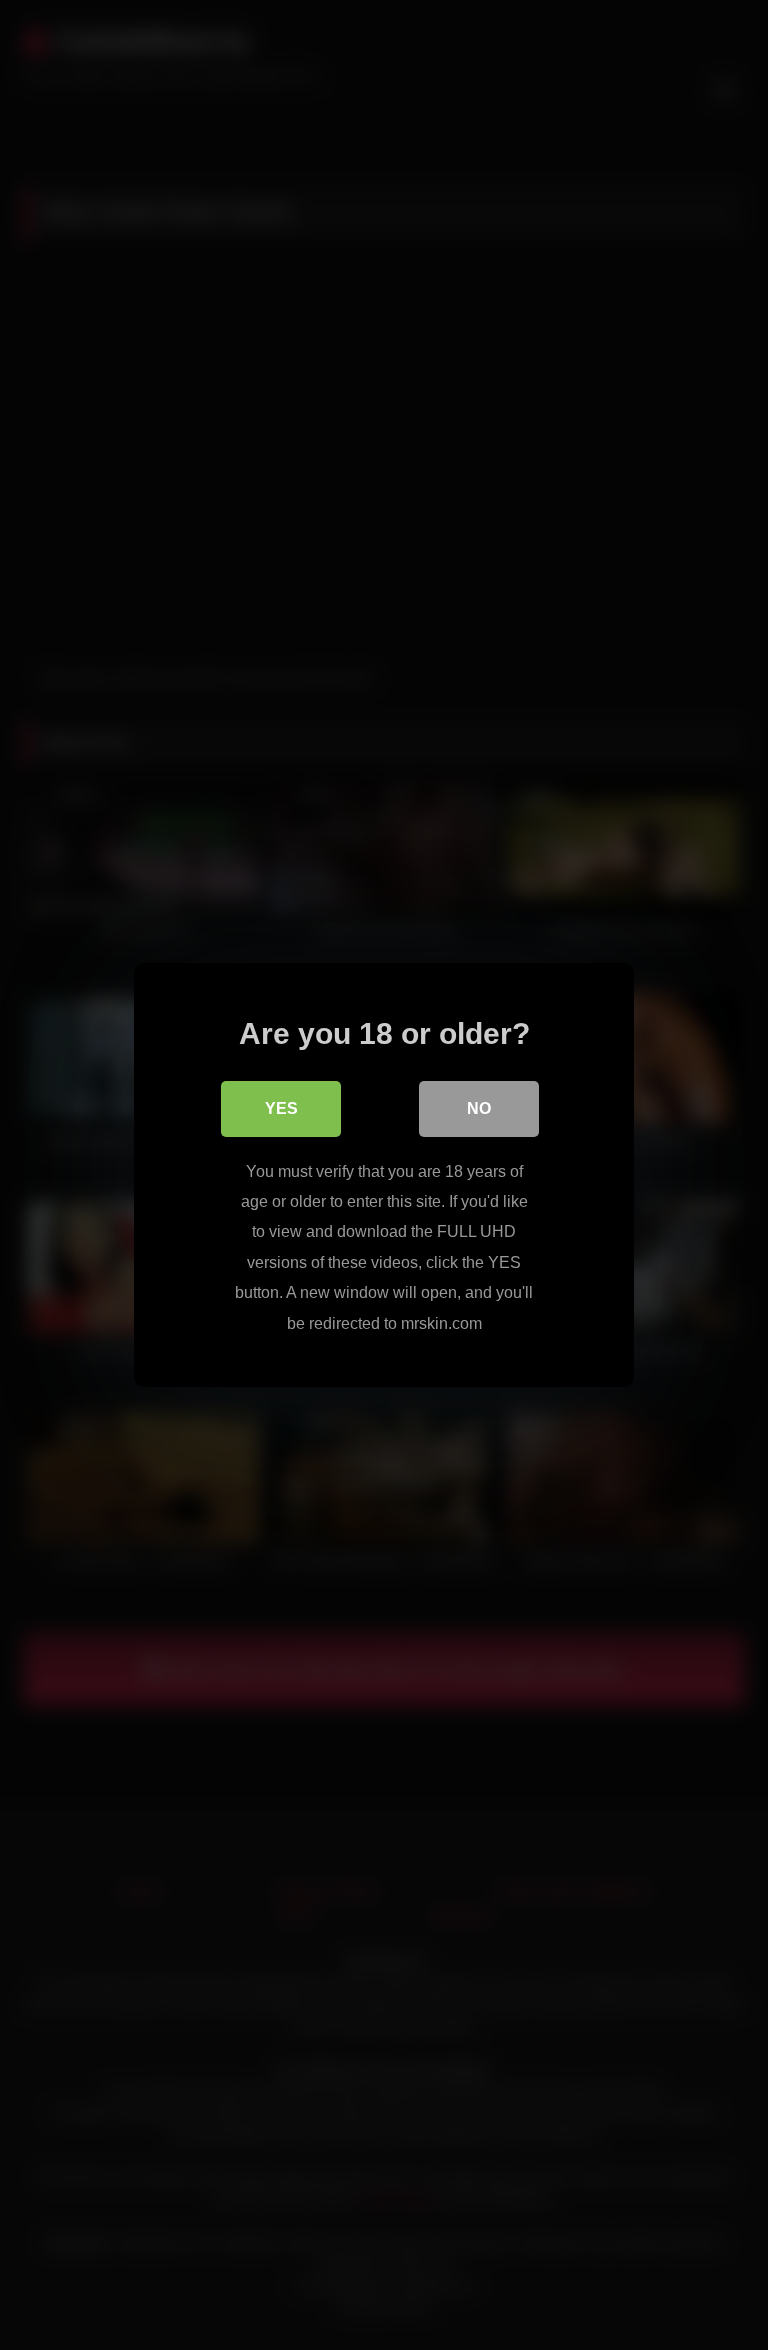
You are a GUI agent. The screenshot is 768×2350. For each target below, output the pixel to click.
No (479, 1108)
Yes (281, 1108)
